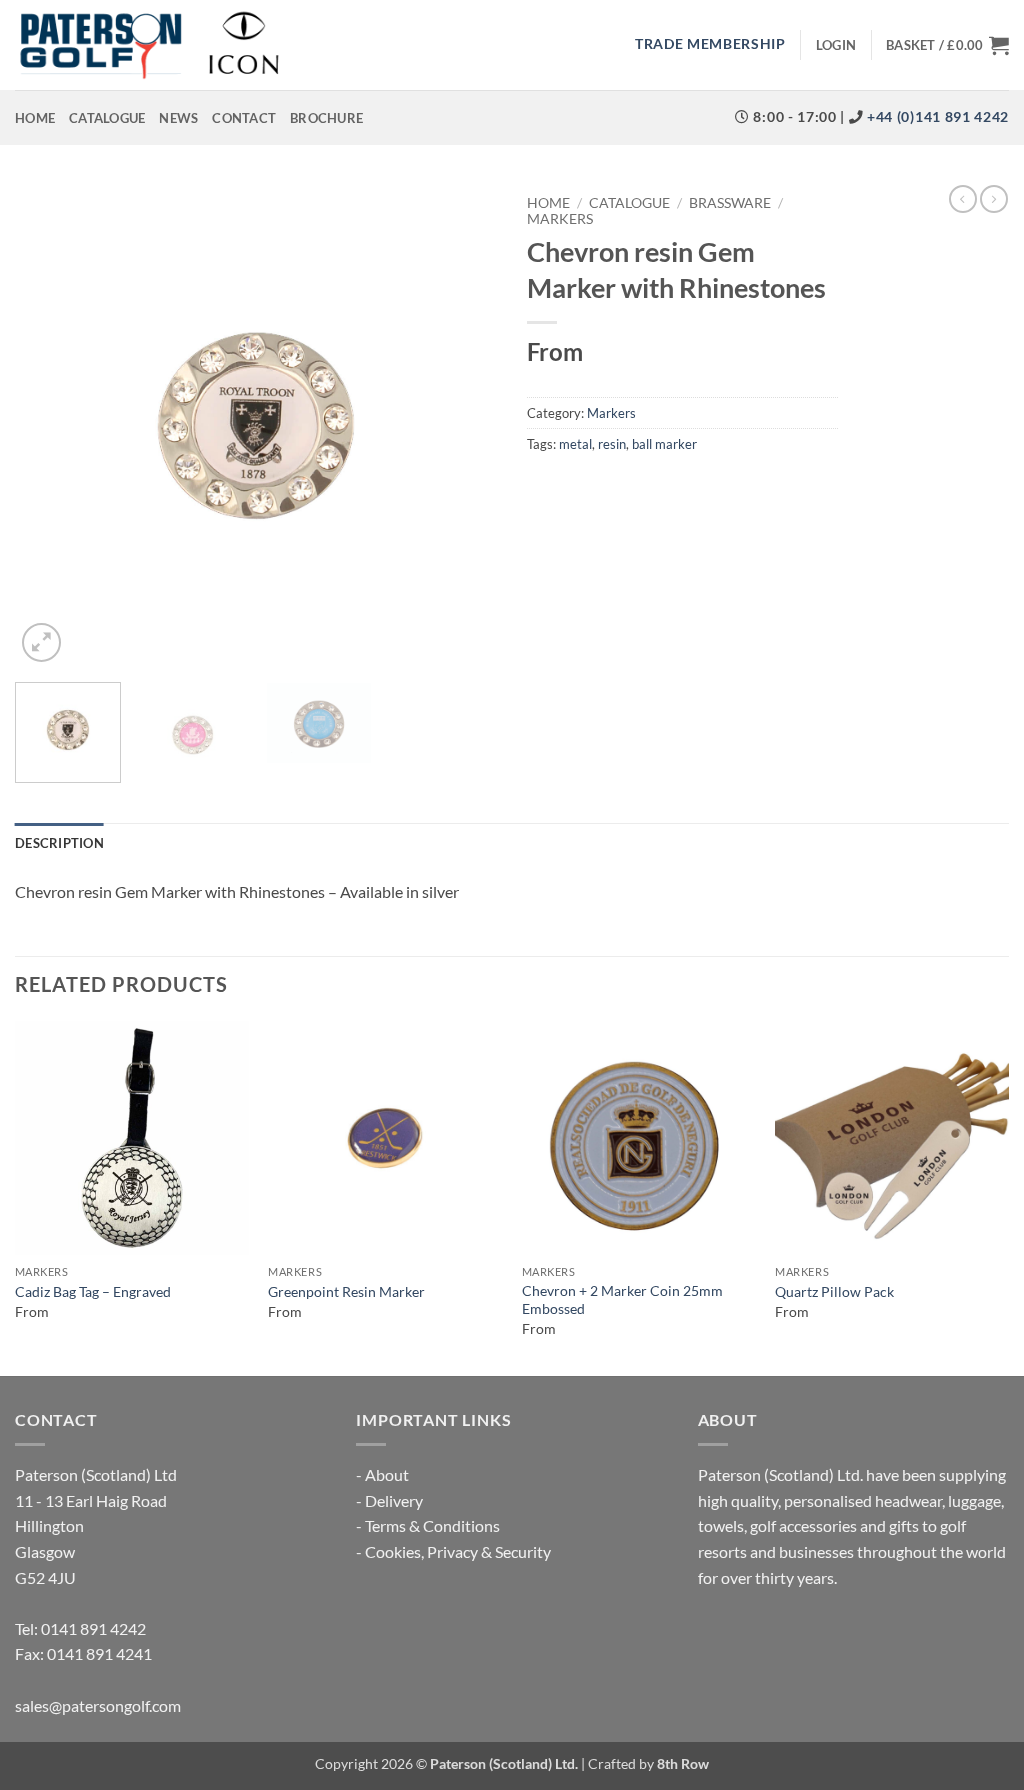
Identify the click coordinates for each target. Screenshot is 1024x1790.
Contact (244, 118)
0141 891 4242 (93, 1628)
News (178, 118)
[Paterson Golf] (149, 45)
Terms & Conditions (432, 1525)
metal (575, 444)
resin (612, 444)
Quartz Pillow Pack (834, 1291)
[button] (836, 45)
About (387, 1474)
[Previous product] (994, 199)
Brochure (326, 118)
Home (35, 118)
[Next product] (963, 199)
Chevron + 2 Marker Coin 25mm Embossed (622, 1300)
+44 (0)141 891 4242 (936, 117)
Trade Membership (710, 44)
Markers (560, 219)
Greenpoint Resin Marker (346, 1291)
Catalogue (107, 118)
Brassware (730, 203)
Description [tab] (59, 843)
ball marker (664, 444)
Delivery (394, 1500)
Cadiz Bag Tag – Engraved (93, 1291)
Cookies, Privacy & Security (458, 1551)
